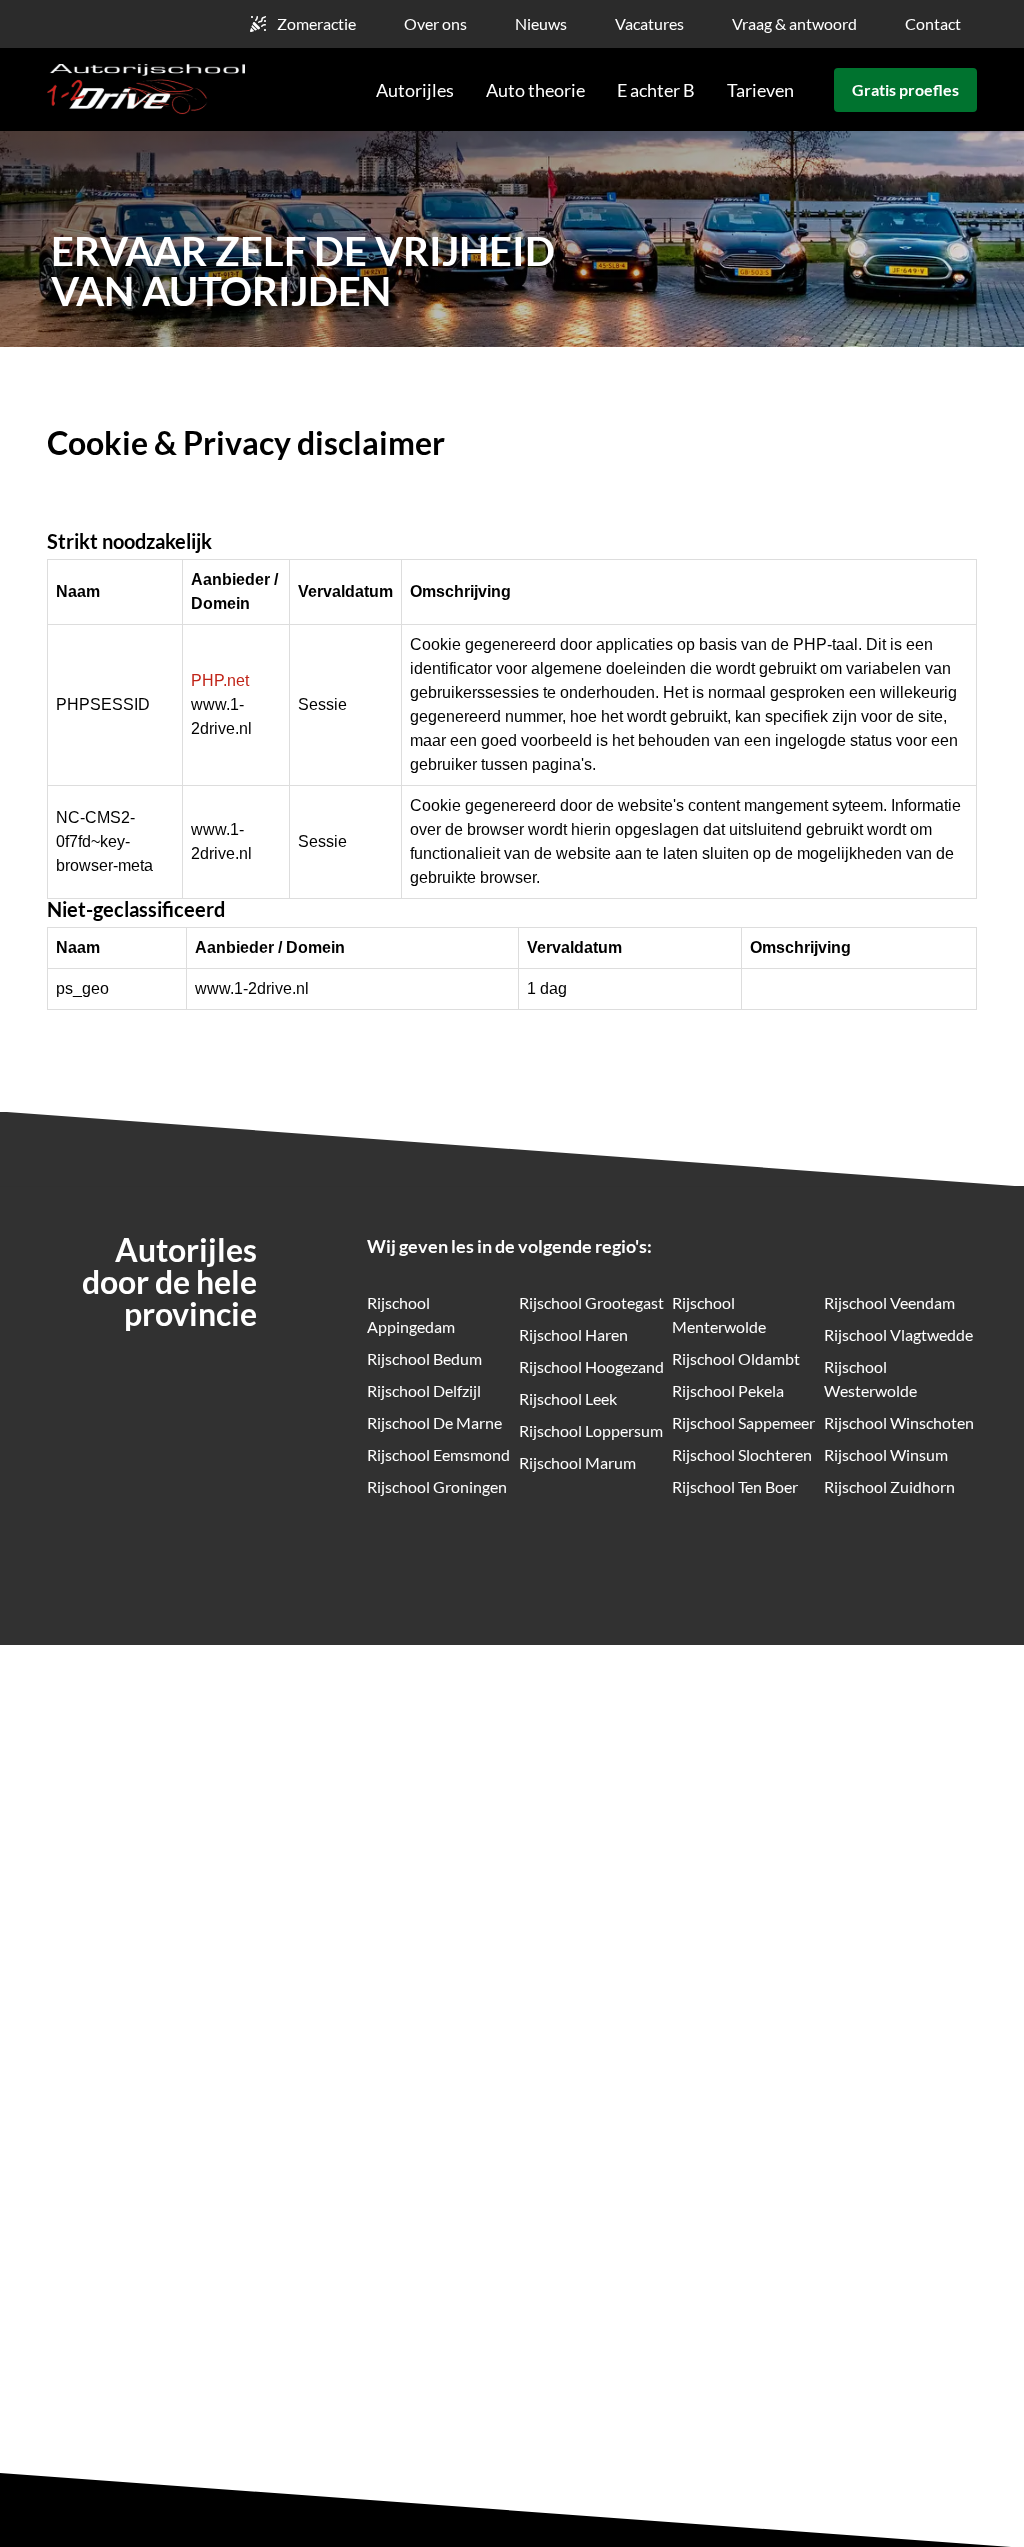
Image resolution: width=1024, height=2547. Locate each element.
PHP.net (220, 680)
